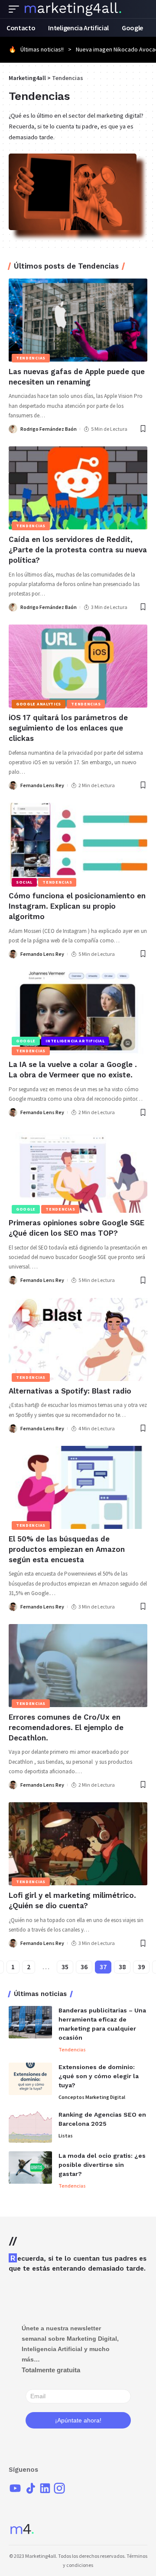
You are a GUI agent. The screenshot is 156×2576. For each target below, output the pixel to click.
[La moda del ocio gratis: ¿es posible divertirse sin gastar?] (30, 2167)
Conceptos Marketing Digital (92, 2097)
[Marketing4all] (73, 9)
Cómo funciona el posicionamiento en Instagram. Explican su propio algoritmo (77, 906)
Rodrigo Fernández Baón (49, 429)
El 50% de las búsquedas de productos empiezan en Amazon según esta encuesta (67, 1549)
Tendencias (31, 358)
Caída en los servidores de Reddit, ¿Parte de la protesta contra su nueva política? (78, 550)
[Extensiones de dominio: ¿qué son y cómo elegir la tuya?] (30, 2079)
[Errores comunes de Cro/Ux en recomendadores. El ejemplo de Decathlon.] (78, 1666)
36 (84, 1967)
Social (24, 882)
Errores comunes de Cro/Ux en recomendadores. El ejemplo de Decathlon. (66, 1727)
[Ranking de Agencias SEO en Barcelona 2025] (30, 2126)
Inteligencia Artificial (75, 1041)
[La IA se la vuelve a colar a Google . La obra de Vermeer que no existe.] (78, 1013)
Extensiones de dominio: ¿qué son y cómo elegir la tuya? (99, 2076)
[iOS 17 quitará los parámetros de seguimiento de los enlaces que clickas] (78, 666)
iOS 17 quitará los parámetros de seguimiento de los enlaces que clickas (68, 728)
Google (26, 1041)
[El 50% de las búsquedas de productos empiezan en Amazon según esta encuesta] (78, 1487)
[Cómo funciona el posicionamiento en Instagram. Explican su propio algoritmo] (78, 844)
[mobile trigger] (16, 9)
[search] (141, 9)
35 (65, 1967)
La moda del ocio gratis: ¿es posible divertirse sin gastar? (102, 2165)
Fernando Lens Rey (42, 785)
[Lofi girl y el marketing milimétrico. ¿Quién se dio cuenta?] (78, 1844)
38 (122, 1967)
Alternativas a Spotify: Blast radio (70, 1391)
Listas (66, 2135)
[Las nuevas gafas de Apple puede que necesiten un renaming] (78, 320)
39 (141, 1967)
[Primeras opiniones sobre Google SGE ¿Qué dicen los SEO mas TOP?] (78, 1171)
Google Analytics (39, 704)
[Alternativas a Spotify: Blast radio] (78, 1339)
